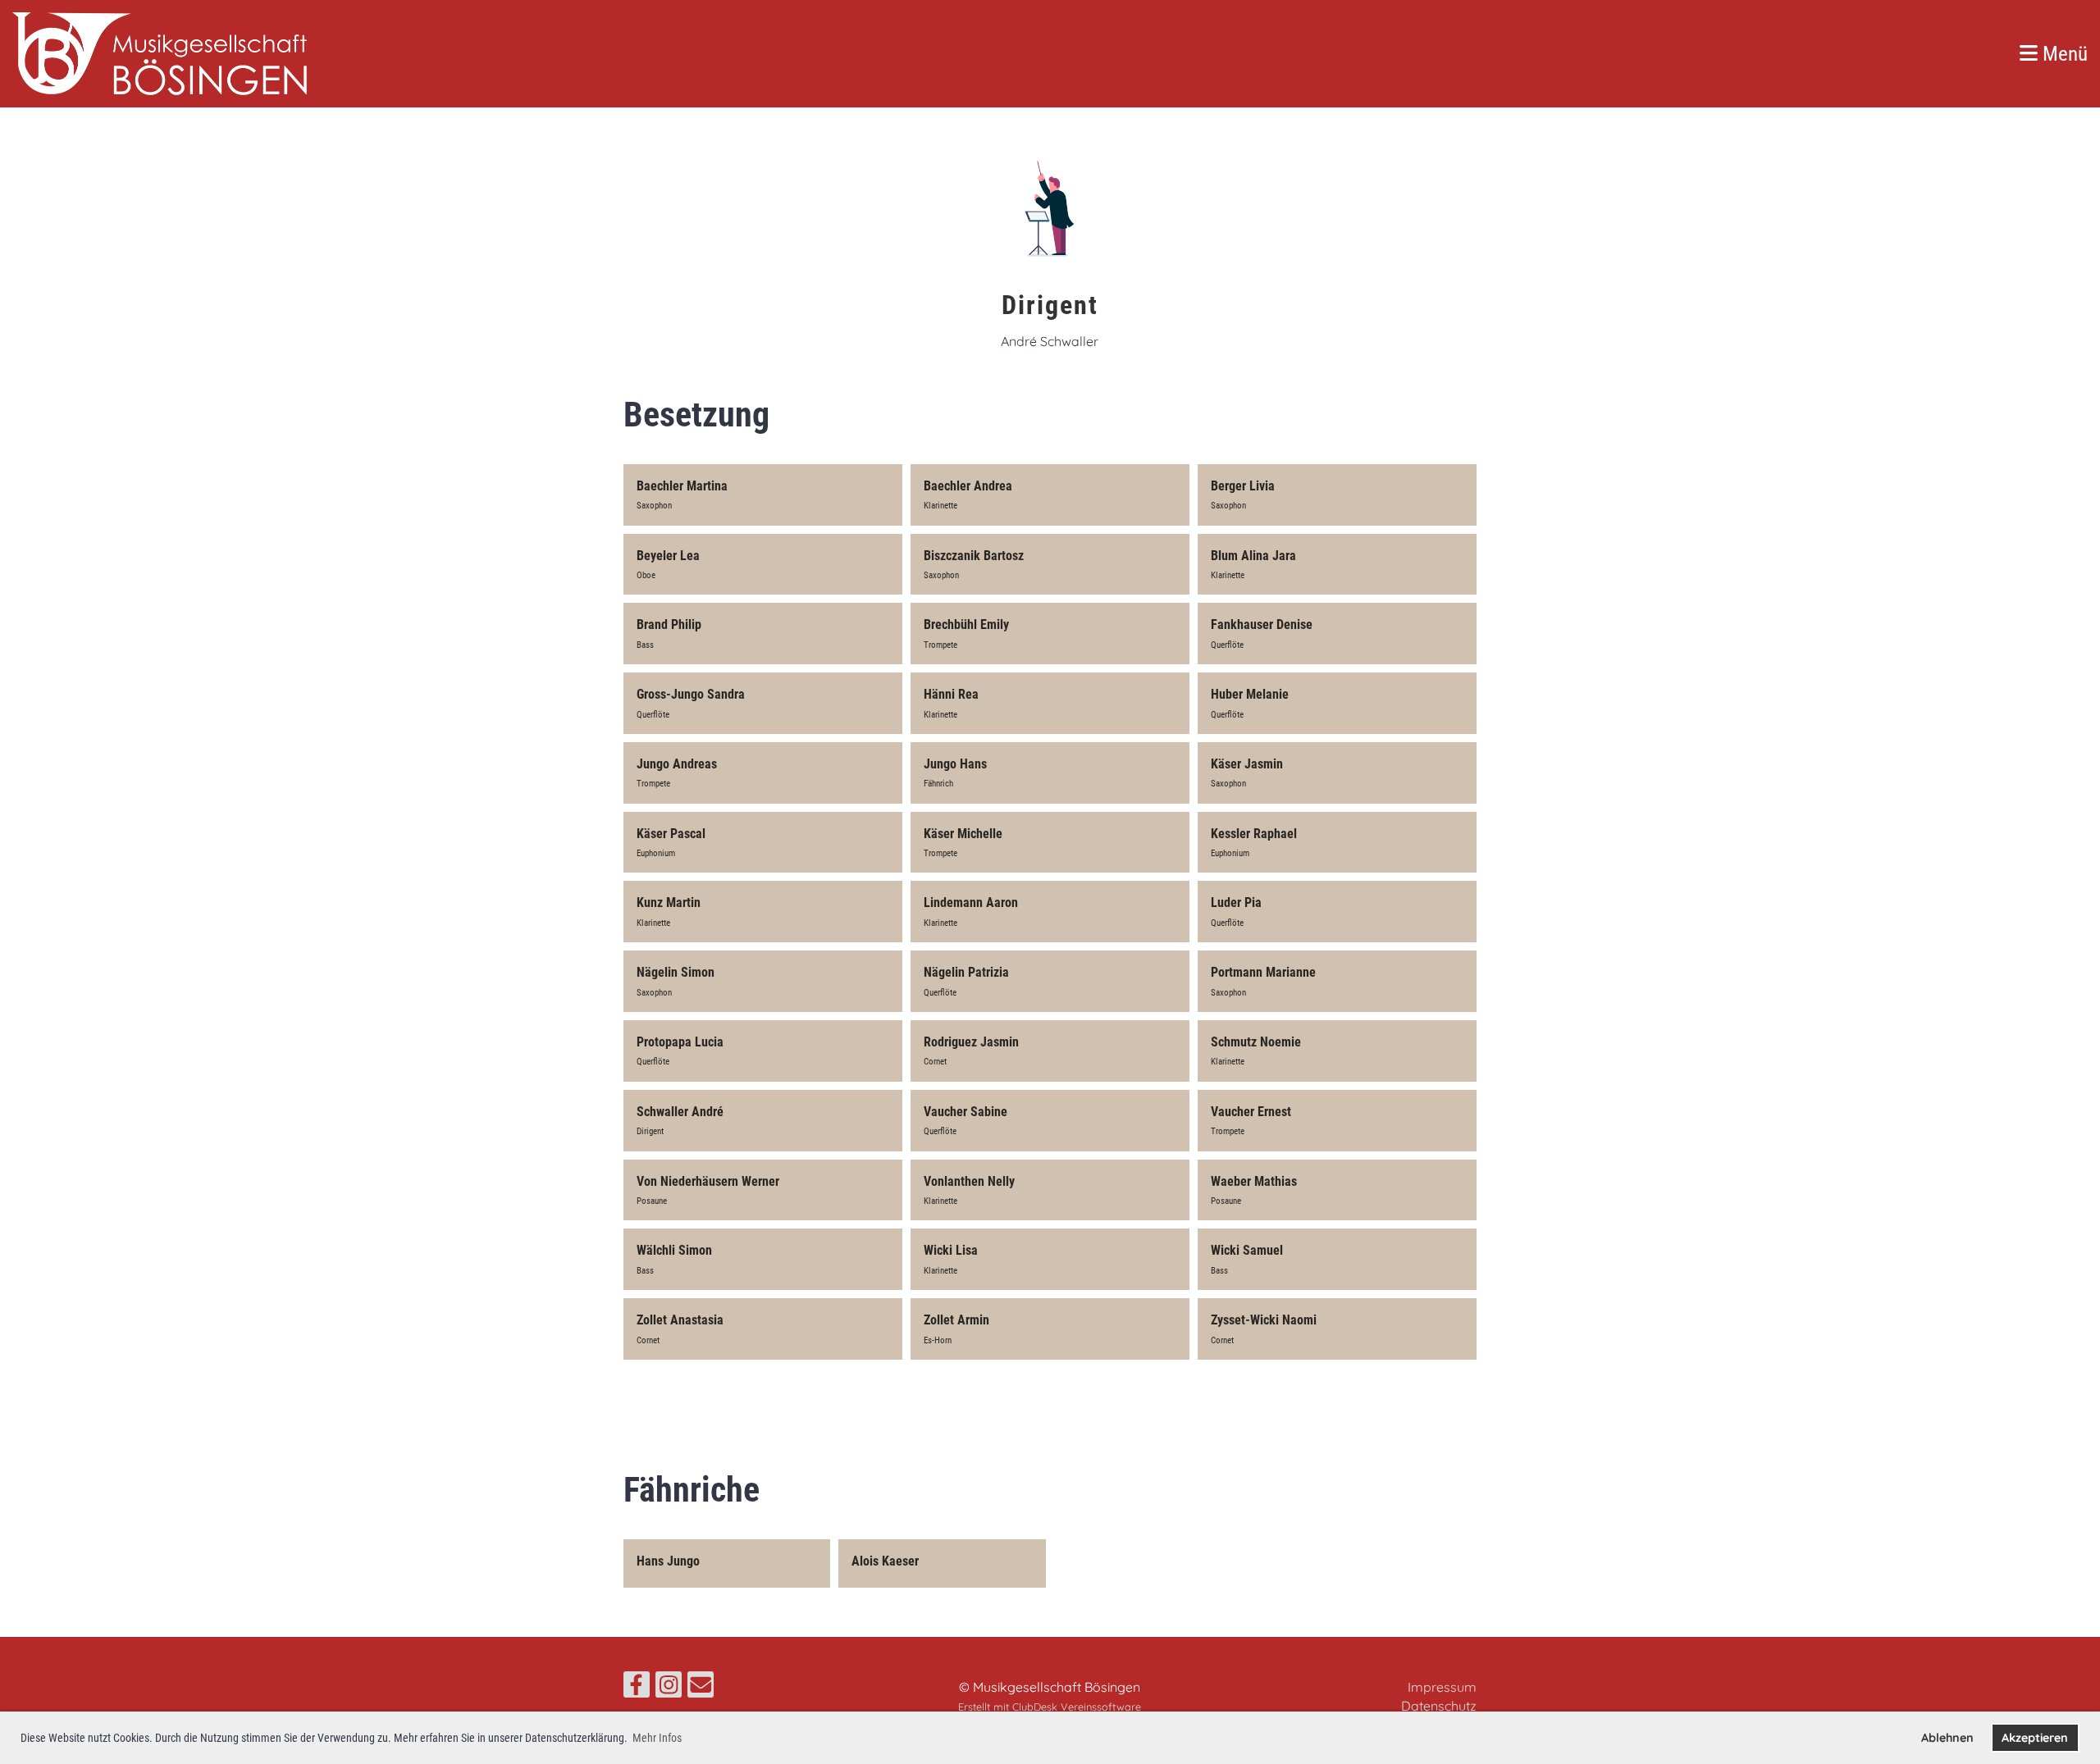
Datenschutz (1439, 1706)
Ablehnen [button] (1947, 1738)
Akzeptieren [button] (2035, 1738)
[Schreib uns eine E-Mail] (701, 1688)
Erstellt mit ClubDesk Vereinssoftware (1050, 1707)
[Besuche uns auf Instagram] (669, 1688)
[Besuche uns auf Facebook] (637, 1688)
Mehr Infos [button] (657, 1738)
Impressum (1442, 1687)
